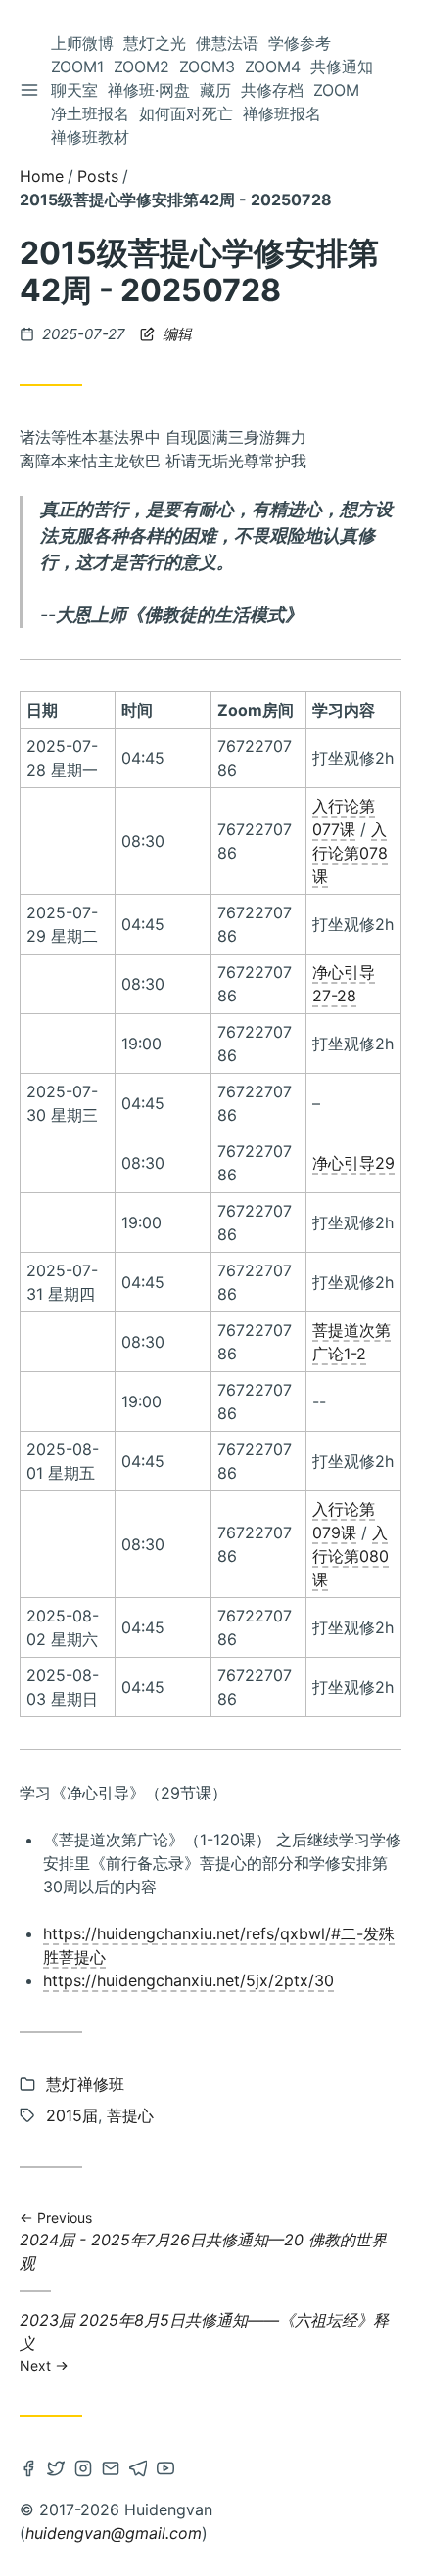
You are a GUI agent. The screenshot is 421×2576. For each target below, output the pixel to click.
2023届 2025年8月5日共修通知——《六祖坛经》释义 (204, 2341)
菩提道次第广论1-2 (351, 1342)
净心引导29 (353, 1163)
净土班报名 (90, 113)
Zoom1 (77, 67)
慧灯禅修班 (85, 2084)
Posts (98, 176)
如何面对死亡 (186, 113)
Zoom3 (207, 67)
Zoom (336, 90)
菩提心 (130, 2115)
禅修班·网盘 (149, 90)
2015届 (72, 2115)
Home (42, 176)
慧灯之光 (155, 43)
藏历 (215, 90)
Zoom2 (141, 67)
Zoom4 (273, 67)
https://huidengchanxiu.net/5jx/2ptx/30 (188, 1980)
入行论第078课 (350, 853)
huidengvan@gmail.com (114, 2533)
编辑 (175, 334)
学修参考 (300, 43)
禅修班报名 (282, 113)
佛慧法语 (227, 43)
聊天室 (74, 90)
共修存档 (272, 90)
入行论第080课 (351, 1556)
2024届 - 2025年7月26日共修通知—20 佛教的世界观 (203, 2241)
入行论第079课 (344, 1521)
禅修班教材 (90, 137)
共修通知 (342, 67)
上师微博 (82, 43)
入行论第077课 (344, 818)
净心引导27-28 (344, 984)
